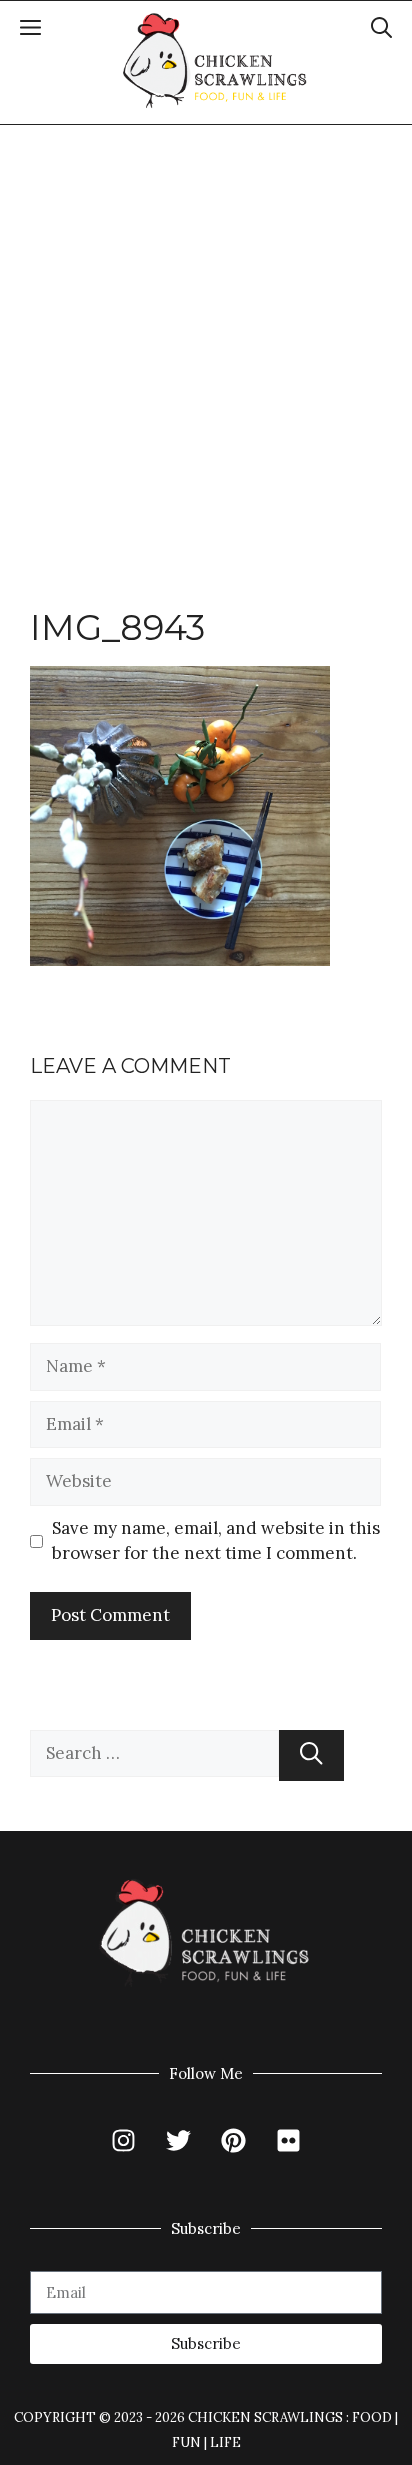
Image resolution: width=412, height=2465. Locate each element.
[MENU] (30, 31)
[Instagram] (124, 2141)
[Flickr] (289, 2141)
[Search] (311, 1755)
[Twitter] (179, 2141)
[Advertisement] (206, 341)
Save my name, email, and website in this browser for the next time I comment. (216, 1541)
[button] (381, 31)
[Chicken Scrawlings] (215, 61)
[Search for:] (154, 1755)
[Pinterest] (234, 2141)
